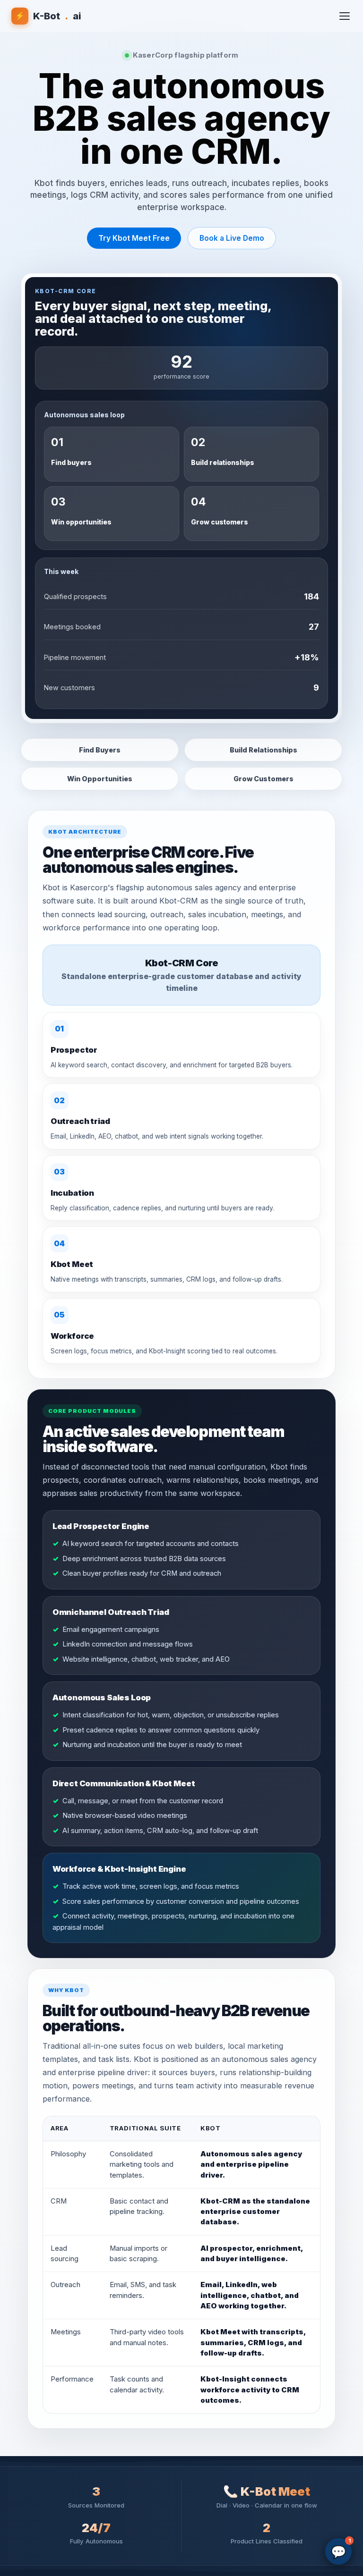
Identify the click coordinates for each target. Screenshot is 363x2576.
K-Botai (48, 16)
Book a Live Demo (232, 238)
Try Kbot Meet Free (134, 238)
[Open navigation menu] (345, 16)
